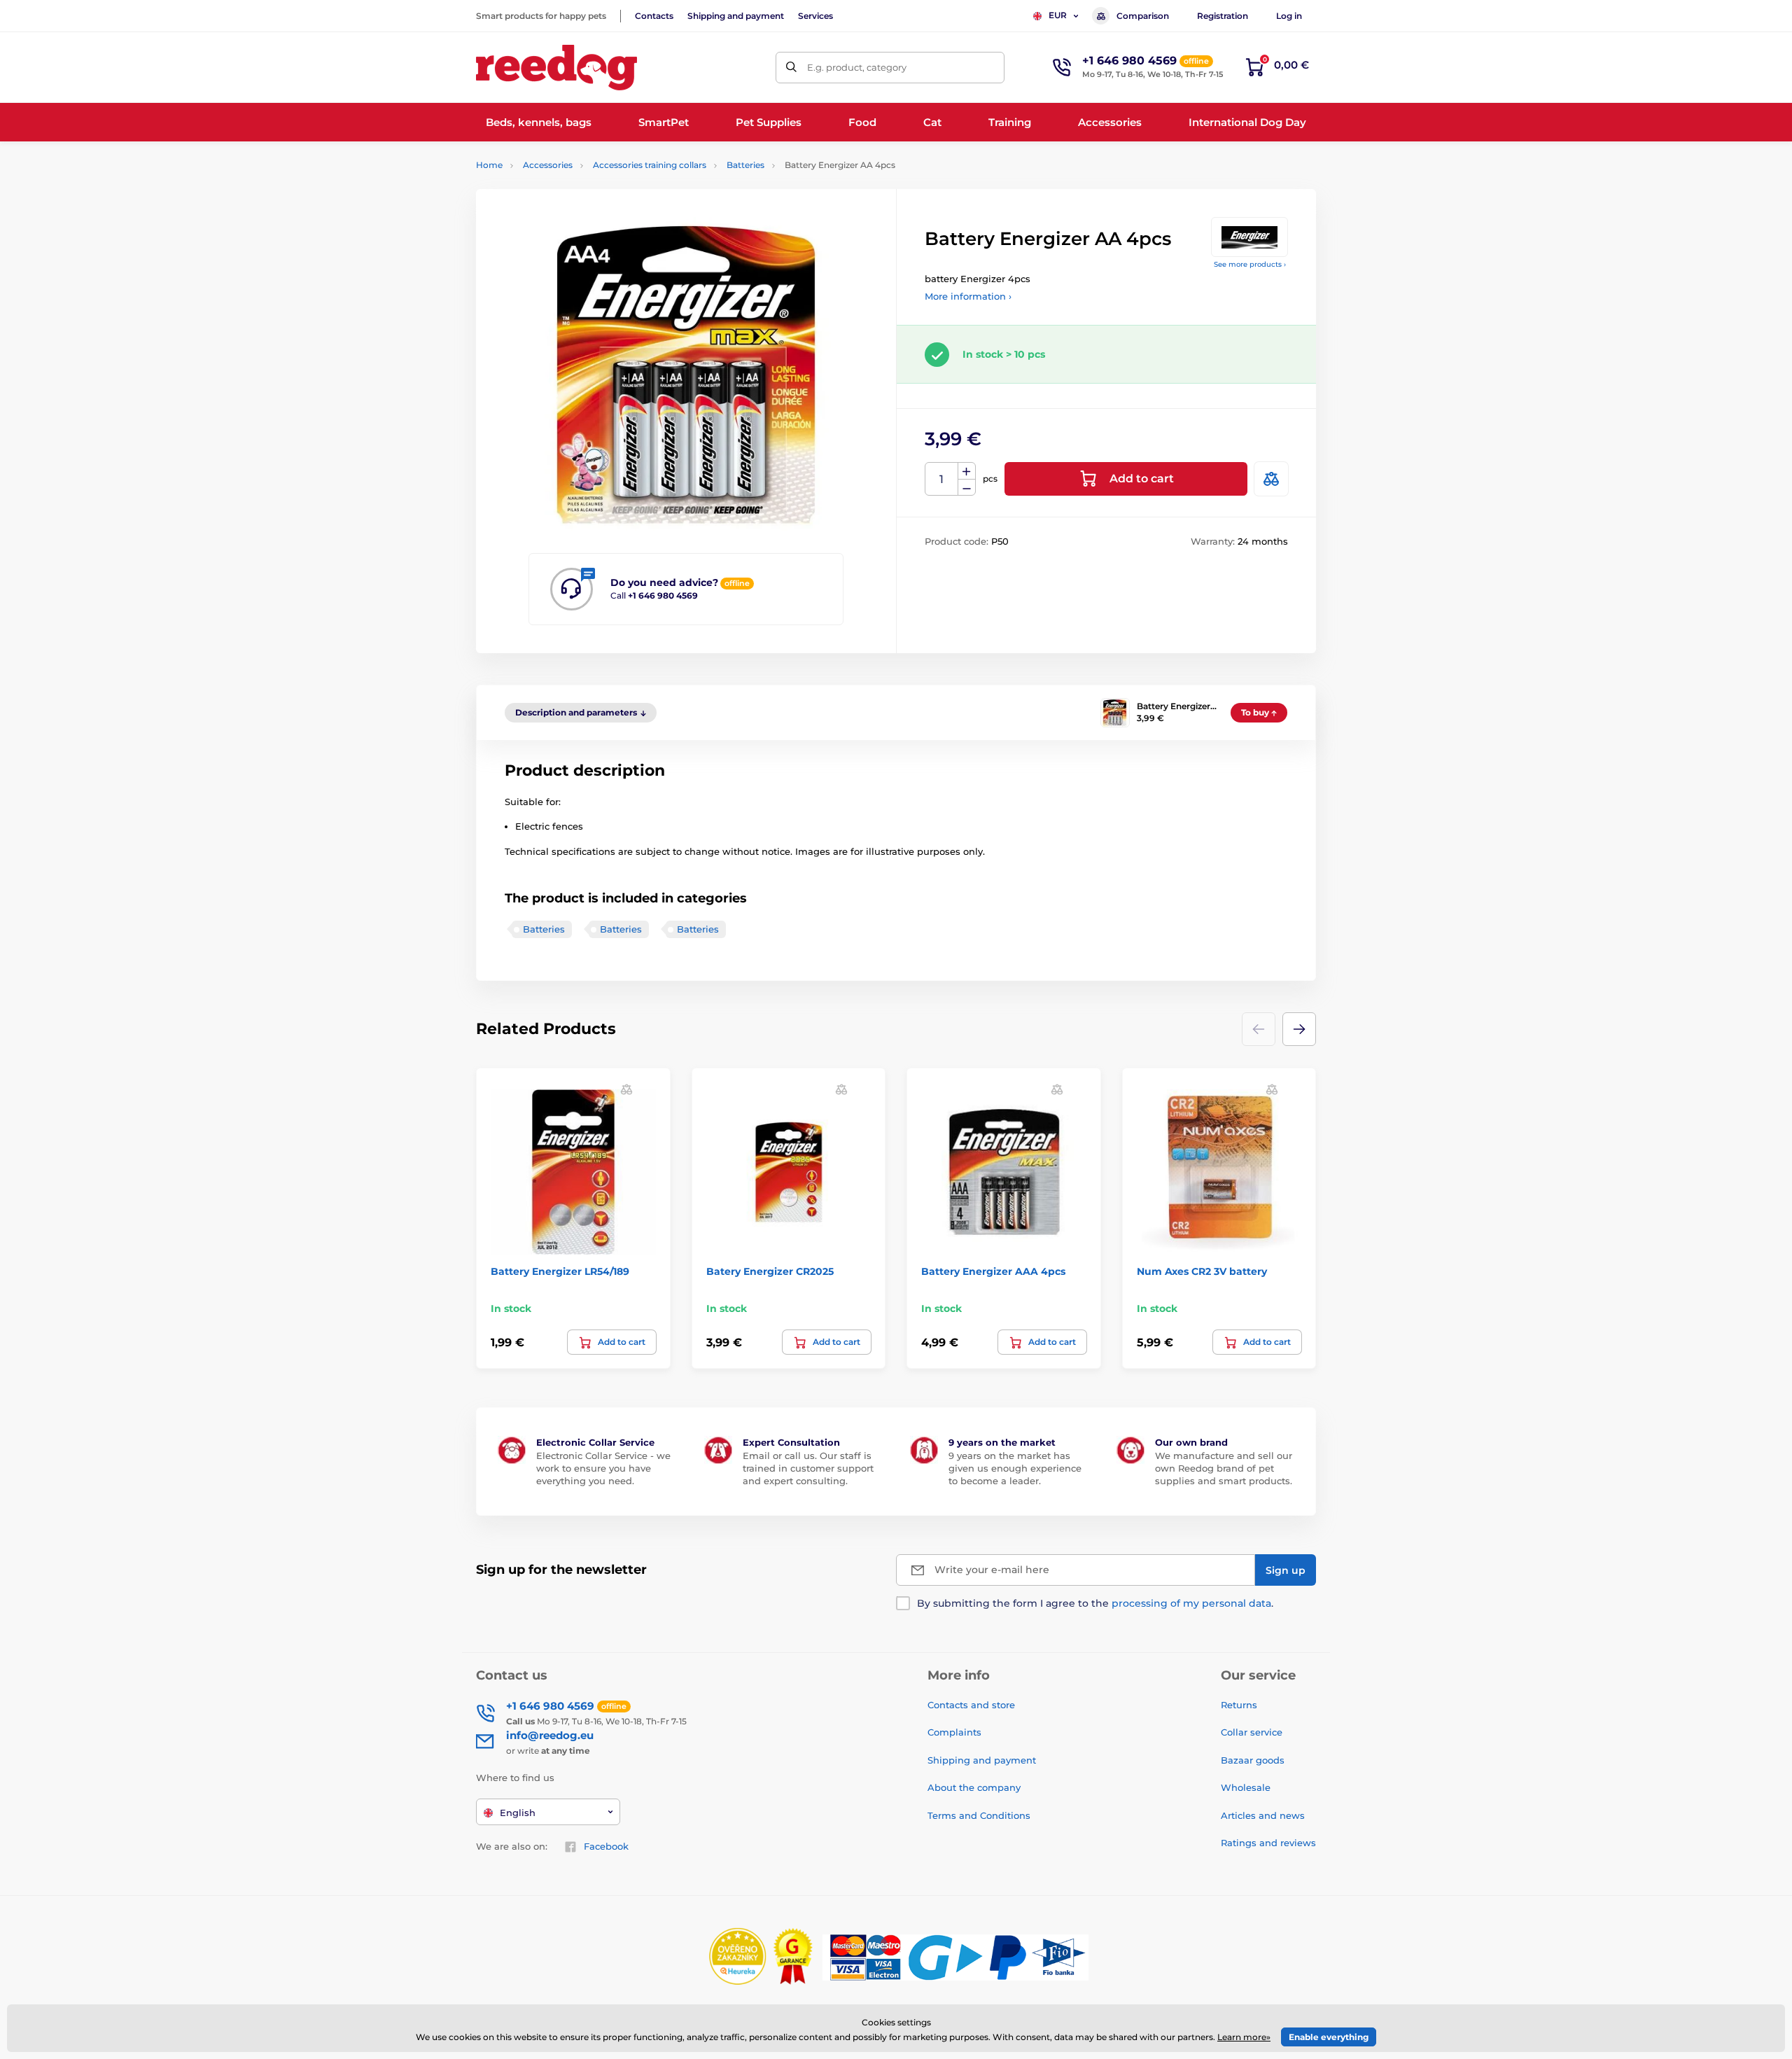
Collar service (1252, 1732)
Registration (1223, 16)
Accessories (548, 165)
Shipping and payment (736, 16)
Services (815, 16)
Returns (1239, 1705)
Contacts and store (971, 1705)
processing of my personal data (1191, 1603)
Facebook (606, 1846)
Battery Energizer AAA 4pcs (993, 1271)
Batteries (745, 165)
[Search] (791, 68)
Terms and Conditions (979, 1815)
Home (489, 165)
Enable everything (1329, 2037)
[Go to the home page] (556, 68)
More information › (968, 296)
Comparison (1143, 16)
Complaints (954, 1732)
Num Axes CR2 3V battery (1202, 1271)
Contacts (654, 16)
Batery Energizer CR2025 (770, 1271)
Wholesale (1246, 1787)
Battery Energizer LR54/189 (560, 1271)
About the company (974, 1787)
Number (942, 479)
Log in (1289, 16)
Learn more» (1244, 2037)
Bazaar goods (1253, 1760)
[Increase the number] (967, 471)
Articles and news (1263, 1815)
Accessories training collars (650, 165)
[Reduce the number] (967, 488)
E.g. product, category (857, 67)
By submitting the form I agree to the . (1095, 1603)
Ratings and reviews (1268, 1843)
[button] (1299, 1029)
